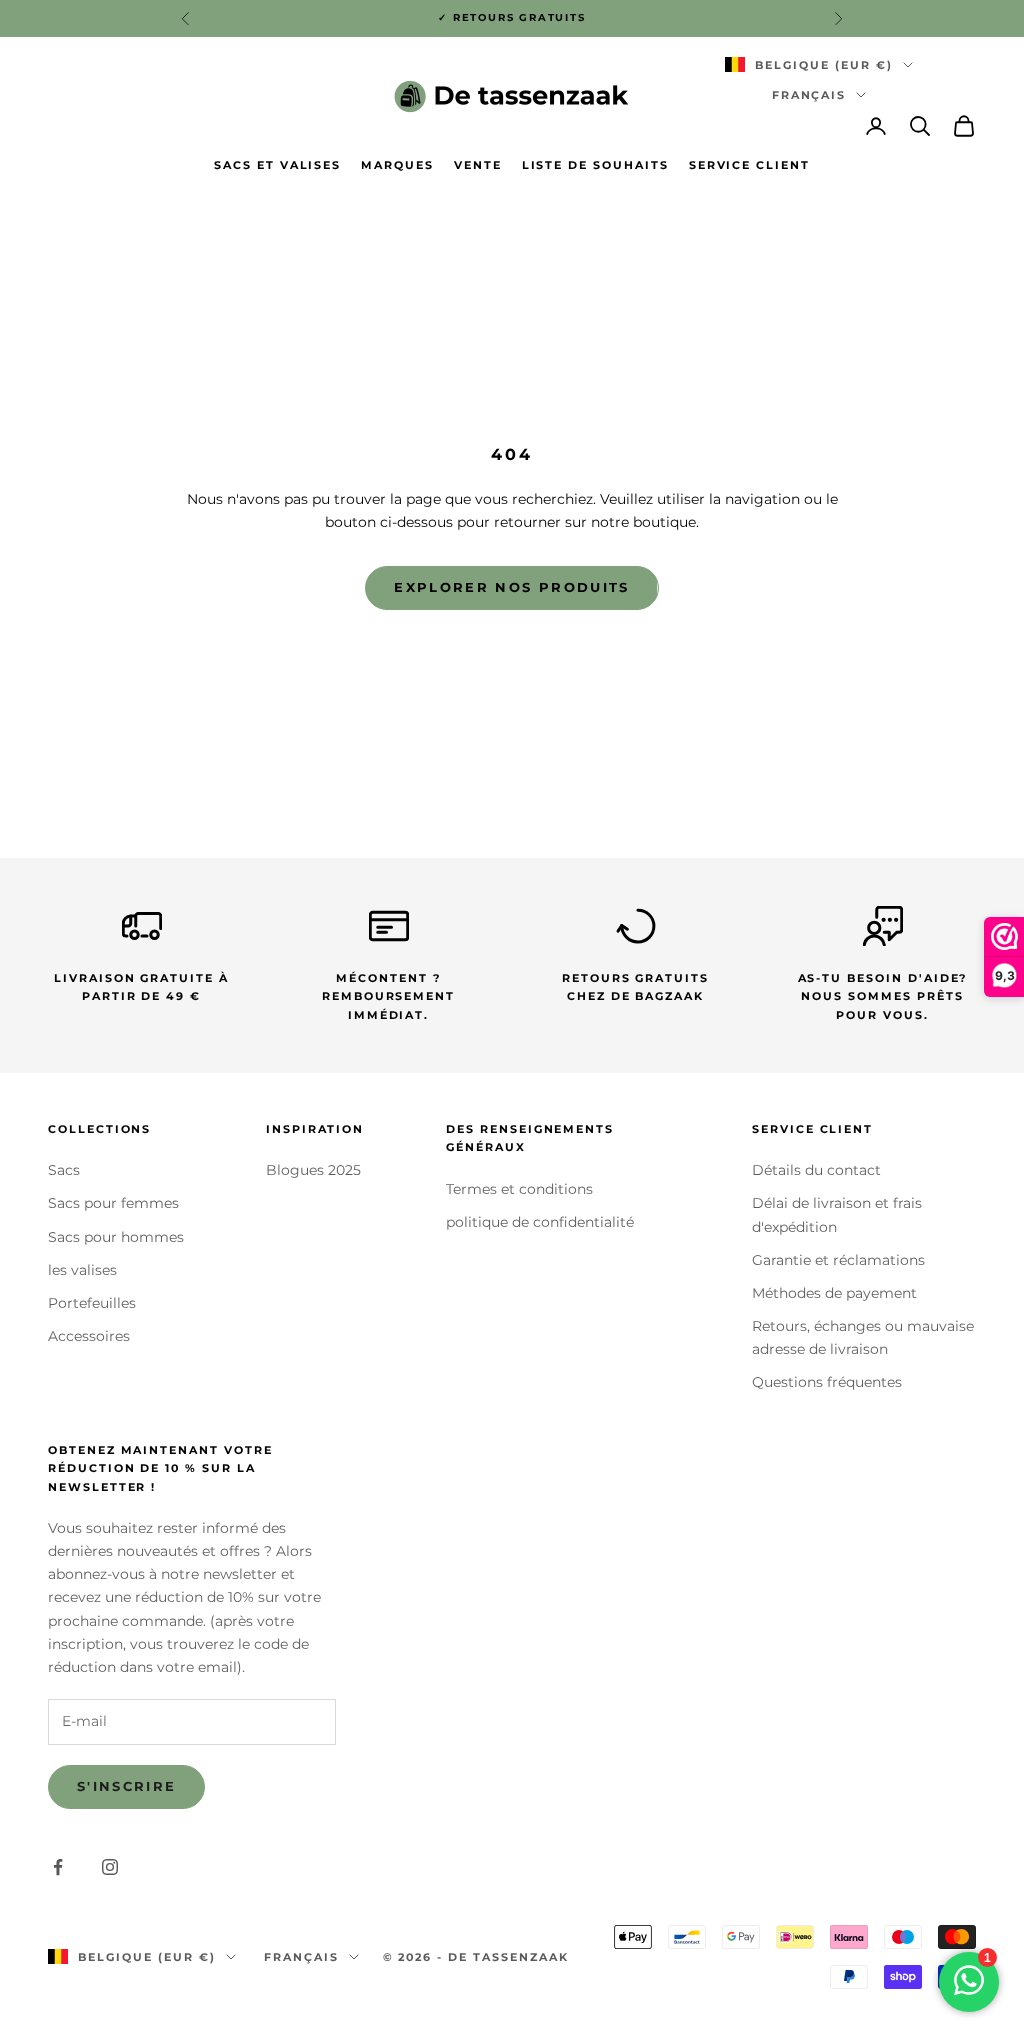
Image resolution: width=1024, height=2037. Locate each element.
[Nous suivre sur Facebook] (58, 1867)
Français (809, 95)
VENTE (478, 165)
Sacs (64, 1170)
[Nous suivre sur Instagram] (110, 1867)
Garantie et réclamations (838, 1260)
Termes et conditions (519, 1189)
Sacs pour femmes (113, 1203)
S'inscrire (126, 1786)
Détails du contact (816, 1170)
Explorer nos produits (511, 587)
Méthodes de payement (834, 1293)
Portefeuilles (92, 1303)
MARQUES (397, 165)
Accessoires (89, 1336)
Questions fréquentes (827, 1382)
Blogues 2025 (313, 1170)
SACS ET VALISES (277, 165)
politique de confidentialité (540, 1222)
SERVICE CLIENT (749, 165)
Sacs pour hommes (116, 1237)
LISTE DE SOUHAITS (595, 165)
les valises (82, 1270)
